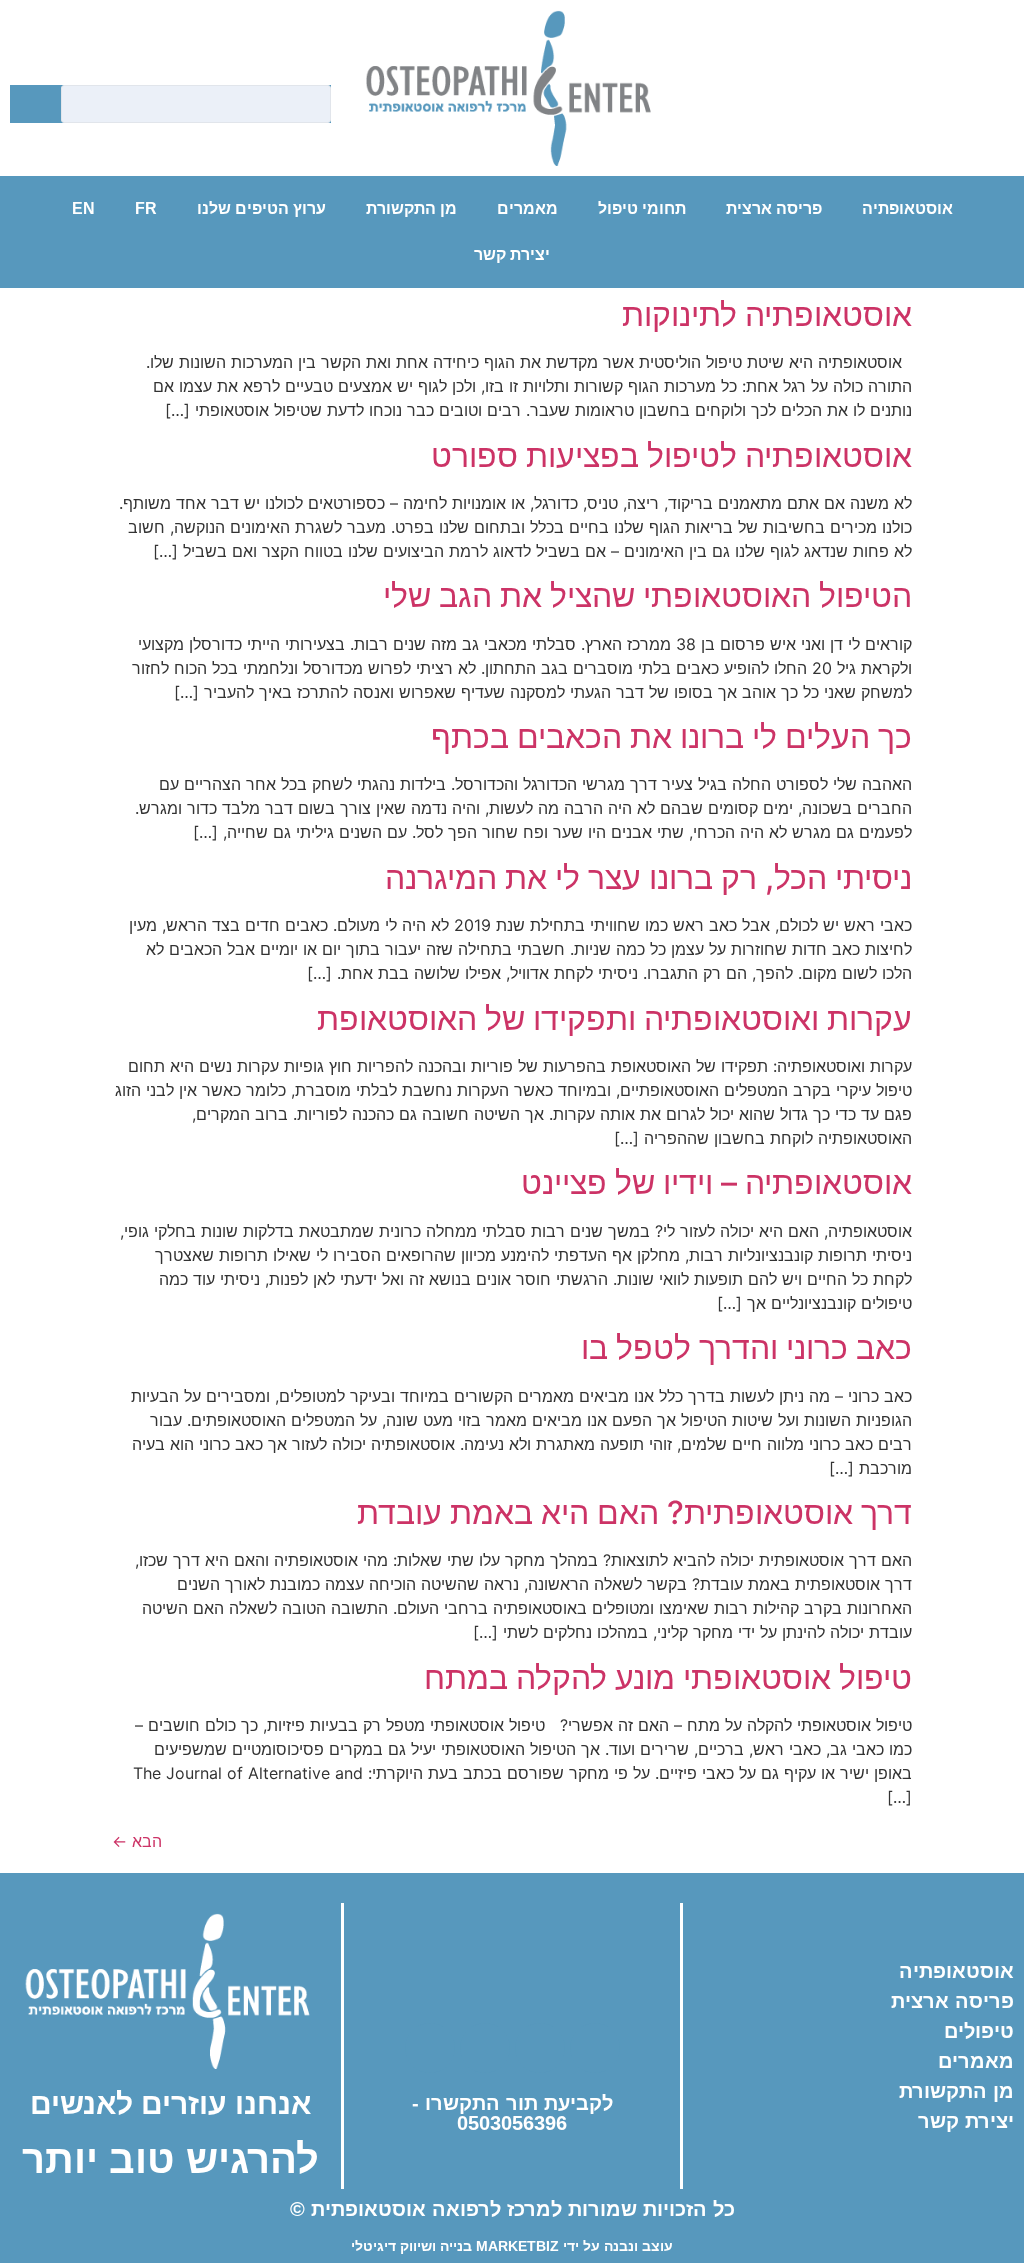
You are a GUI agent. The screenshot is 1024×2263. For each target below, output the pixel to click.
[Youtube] (881, 99)
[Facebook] (771, 99)
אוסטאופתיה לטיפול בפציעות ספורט (671, 455)
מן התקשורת (411, 208)
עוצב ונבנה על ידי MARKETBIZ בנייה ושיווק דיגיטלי (512, 2246)
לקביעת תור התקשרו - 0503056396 (512, 2113)
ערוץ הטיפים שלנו (261, 208)
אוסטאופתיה (907, 208)
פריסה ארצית (774, 208)
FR (146, 208)
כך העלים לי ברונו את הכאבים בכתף (671, 736)
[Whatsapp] (936, 99)
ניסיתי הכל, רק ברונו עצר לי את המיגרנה (648, 877)
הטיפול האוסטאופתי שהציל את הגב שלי (647, 595)
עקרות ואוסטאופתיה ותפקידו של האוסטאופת (614, 1018)
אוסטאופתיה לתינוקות (767, 314)
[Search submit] (30, 104)
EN (83, 208)
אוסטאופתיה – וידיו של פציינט (716, 1182)
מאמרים (527, 208)
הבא (137, 1841)
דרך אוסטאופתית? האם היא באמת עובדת (634, 1512)
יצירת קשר (512, 254)
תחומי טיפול (642, 208)
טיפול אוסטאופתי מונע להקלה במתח (668, 1677)
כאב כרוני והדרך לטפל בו (746, 1347)
